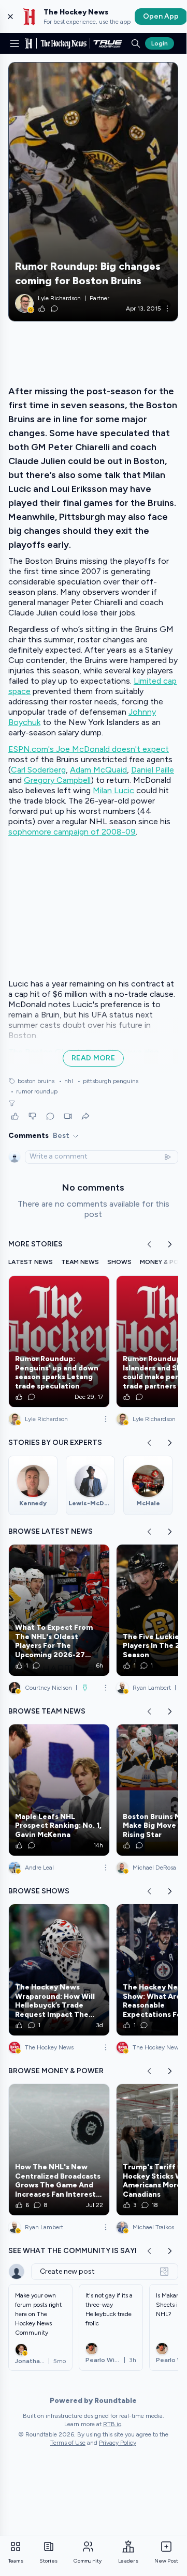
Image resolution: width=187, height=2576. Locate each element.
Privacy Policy (118, 2443)
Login (160, 43)
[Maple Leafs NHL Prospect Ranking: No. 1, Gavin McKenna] (59, 1790)
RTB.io (112, 2424)
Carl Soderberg (38, 770)
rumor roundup (34, 1091)
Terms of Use (68, 2443)
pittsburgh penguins (108, 1081)
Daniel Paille (153, 770)
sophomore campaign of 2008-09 (72, 832)
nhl (66, 1081)
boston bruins (36, 1081)
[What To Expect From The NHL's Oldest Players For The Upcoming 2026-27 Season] (59, 1610)
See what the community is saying (78, 2251)
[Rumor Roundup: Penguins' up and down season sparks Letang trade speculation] (59, 1341)
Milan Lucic (113, 790)
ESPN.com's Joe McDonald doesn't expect (89, 749)
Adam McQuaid (98, 770)
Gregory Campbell (57, 780)
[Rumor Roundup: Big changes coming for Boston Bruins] (93, 192)
